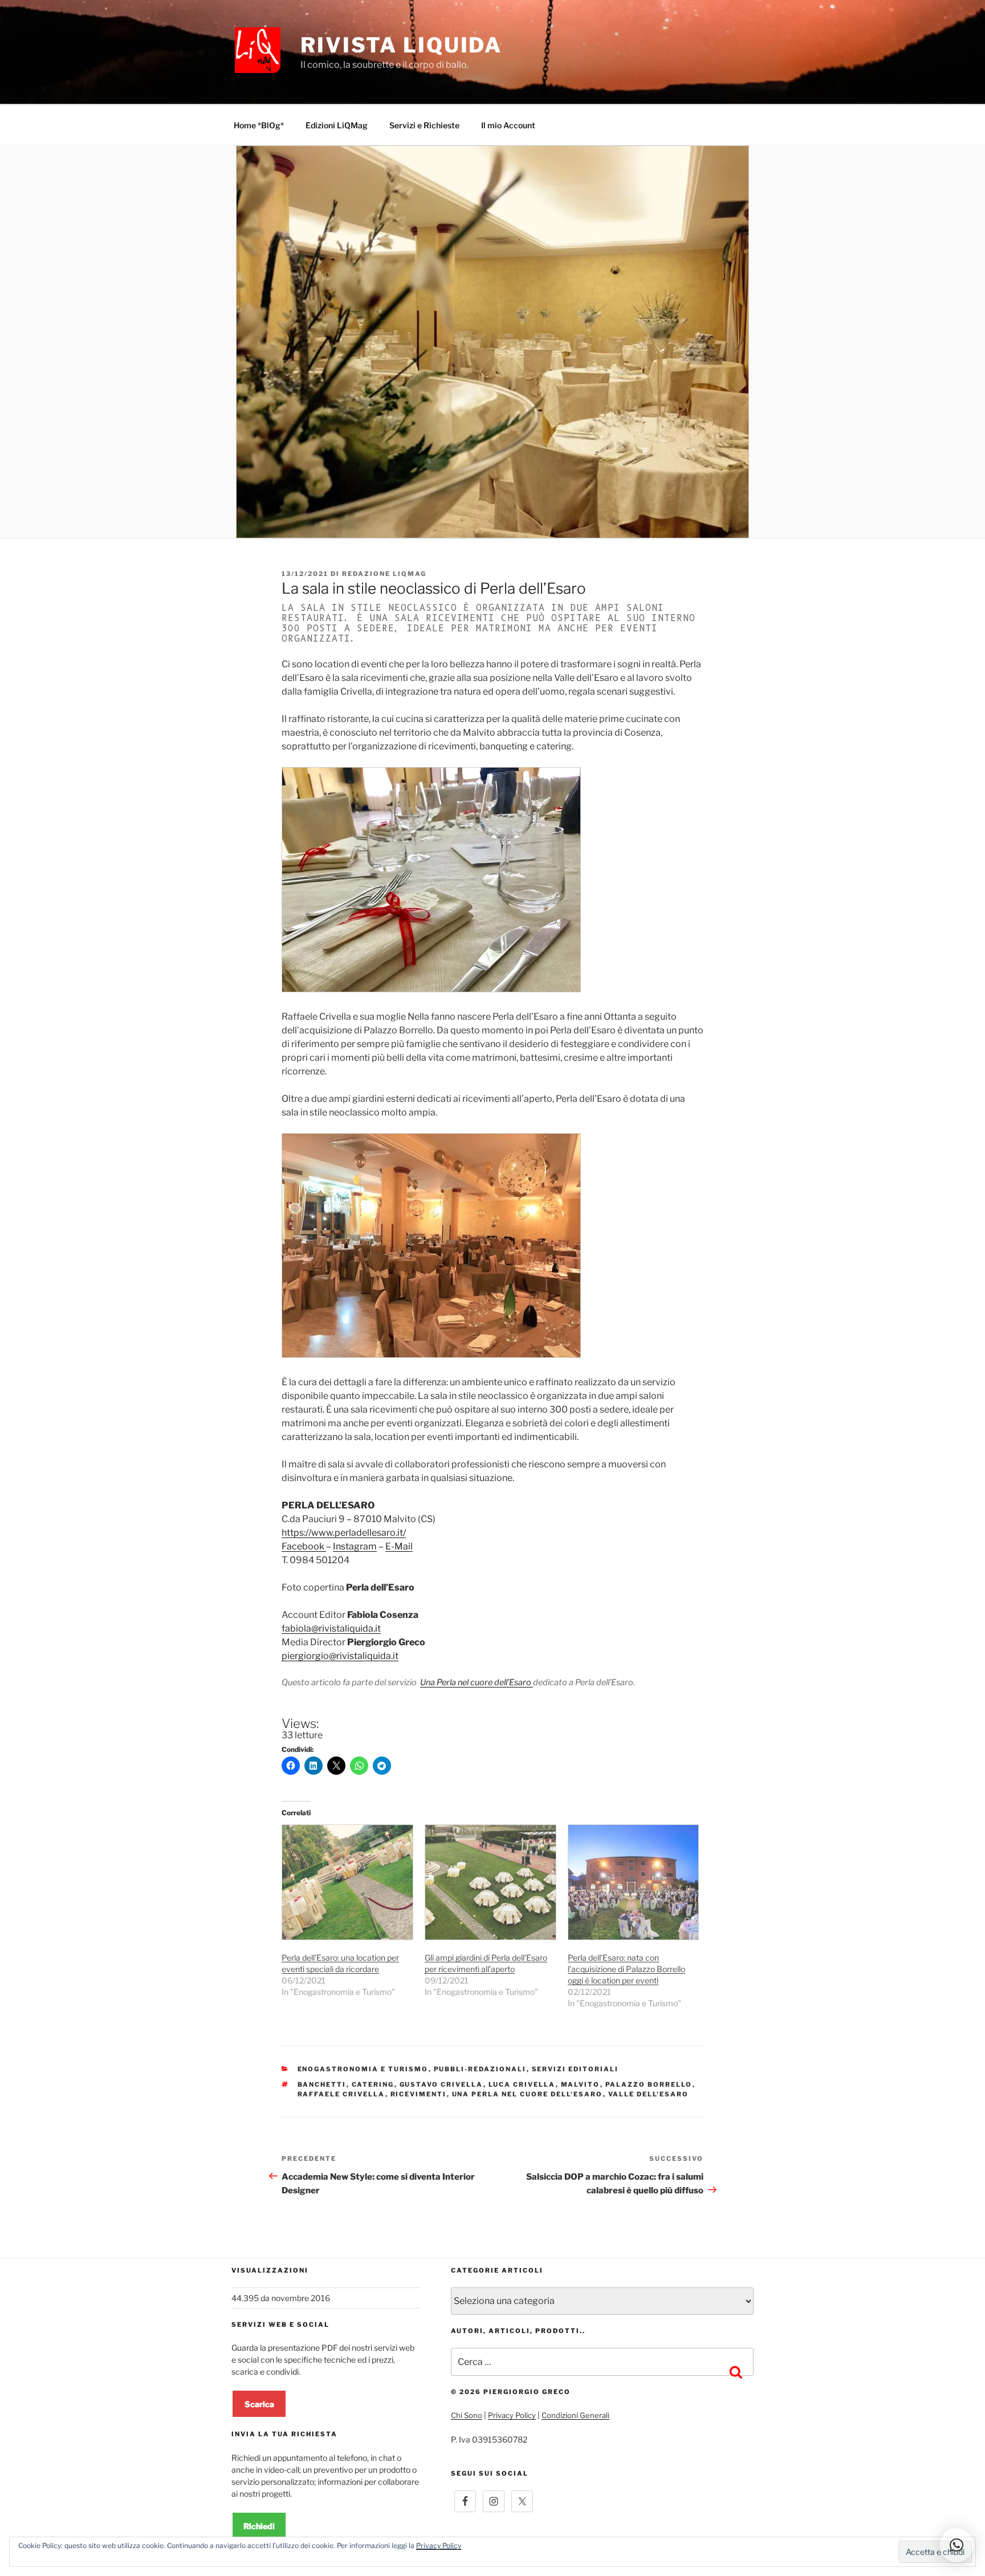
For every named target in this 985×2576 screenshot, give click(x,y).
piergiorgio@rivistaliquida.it (340, 1656)
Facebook (304, 1546)
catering (373, 2084)
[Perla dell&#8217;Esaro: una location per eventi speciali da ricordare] (347, 1882)
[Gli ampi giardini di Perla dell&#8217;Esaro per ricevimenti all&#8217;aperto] (491, 1882)
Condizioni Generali (575, 2415)
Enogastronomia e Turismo (363, 2069)
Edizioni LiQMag (337, 125)
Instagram (355, 1546)
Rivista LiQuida (401, 45)
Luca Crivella (522, 2084)
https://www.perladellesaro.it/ (344, 1533)
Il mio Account (508, 125)
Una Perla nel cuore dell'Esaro (528, 2094)
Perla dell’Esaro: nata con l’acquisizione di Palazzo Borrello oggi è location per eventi (626, 1969)
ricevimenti (419, 2094)
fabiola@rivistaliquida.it (331, 1628)
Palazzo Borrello (649, 2084)
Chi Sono (467, 2415)
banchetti (322, 2084)
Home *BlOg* (259, 125)
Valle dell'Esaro (649, 2094)
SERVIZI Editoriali (575, 2069)
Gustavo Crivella (441, 2084)
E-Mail (399, 1546)
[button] (956, 2545)
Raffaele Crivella (341, 2094)
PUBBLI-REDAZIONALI (480, 2069)
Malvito (581, 2084)
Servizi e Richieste (424, 125)
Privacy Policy (512, 2415)
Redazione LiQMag (384, 574)
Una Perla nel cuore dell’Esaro (477, 1682)
